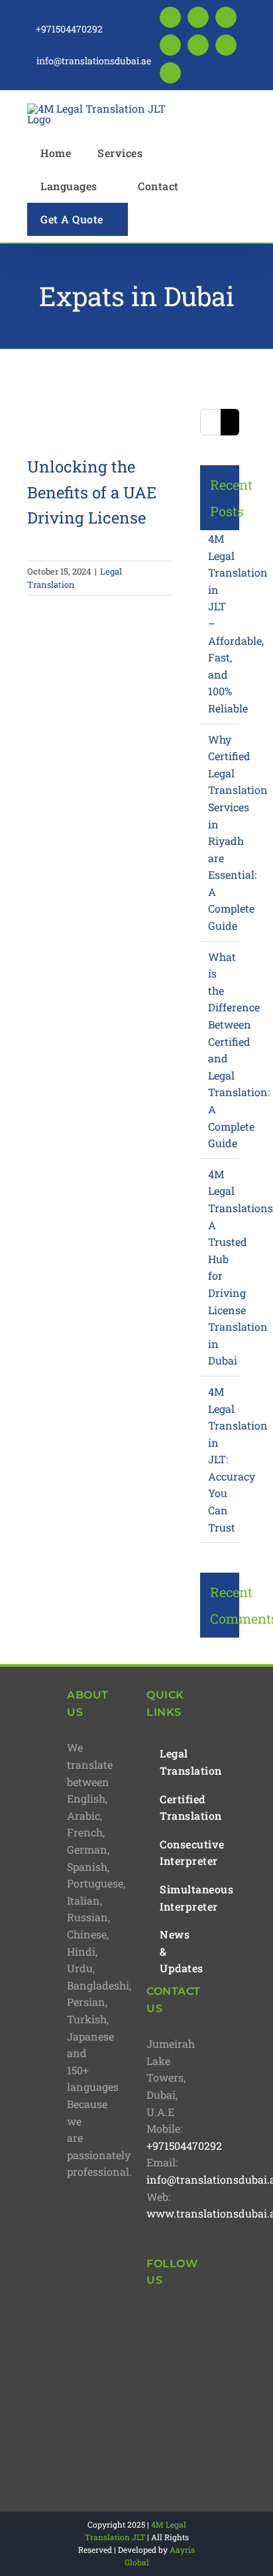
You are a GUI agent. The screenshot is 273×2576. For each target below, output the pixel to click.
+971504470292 (184, 2146)
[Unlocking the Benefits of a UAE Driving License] (91, 412)
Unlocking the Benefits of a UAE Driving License (92, 492)
